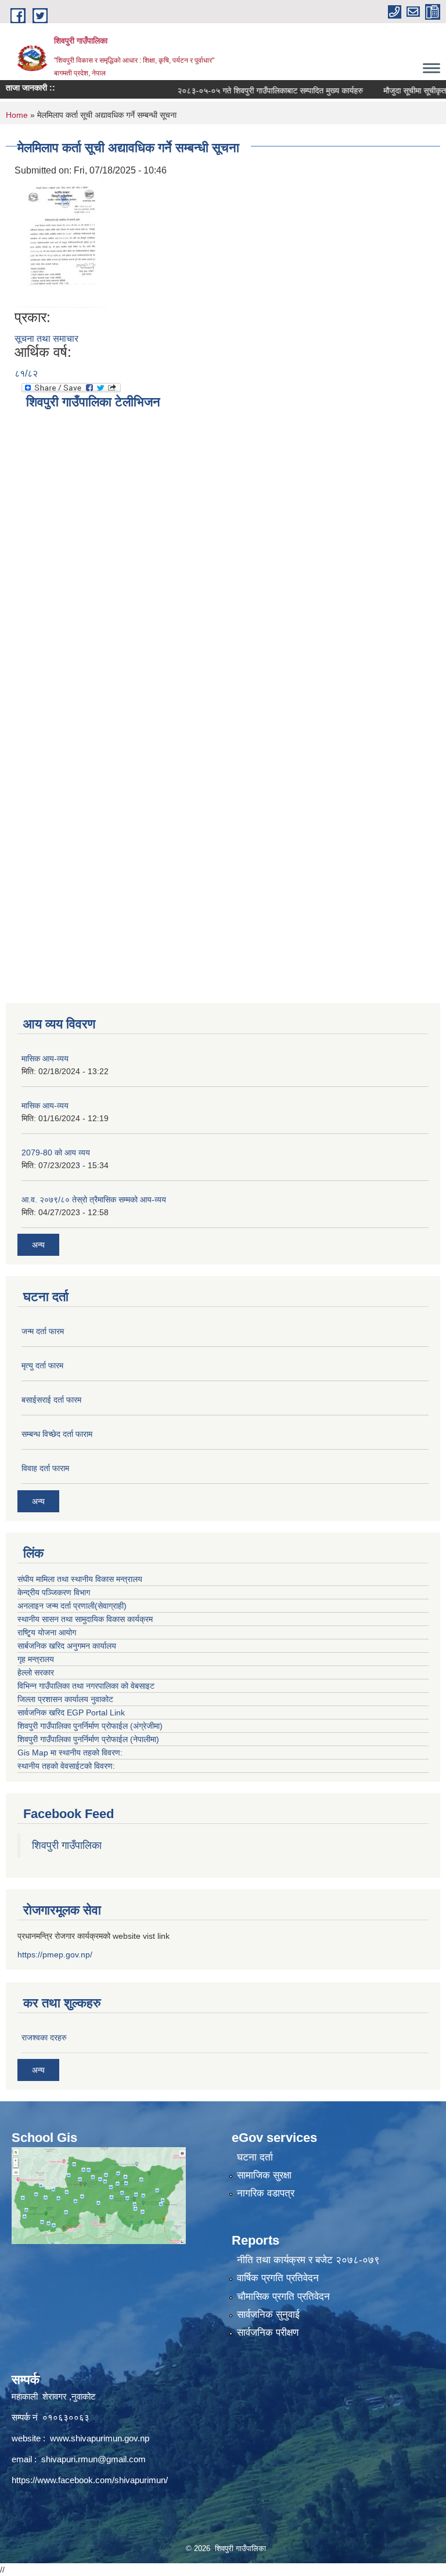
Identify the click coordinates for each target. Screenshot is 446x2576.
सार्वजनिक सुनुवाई (268, 2315)
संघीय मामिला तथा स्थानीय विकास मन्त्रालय (80, 1579)
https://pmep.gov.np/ (55, 1954)
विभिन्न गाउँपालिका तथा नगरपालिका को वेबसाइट (86, 1686)
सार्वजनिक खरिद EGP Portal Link (71, 1712)
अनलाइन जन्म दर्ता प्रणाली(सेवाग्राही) (72, 1606)
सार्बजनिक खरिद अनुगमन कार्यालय (67, 1646)
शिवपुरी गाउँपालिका (67, 1845)
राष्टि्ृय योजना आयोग (47, 1632)
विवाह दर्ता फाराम (45, 1468)
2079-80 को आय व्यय (56, 1152)
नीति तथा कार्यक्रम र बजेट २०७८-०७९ (308, 2260)
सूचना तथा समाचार (46, 339)
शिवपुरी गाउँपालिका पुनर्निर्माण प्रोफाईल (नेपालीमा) (88, 1739)
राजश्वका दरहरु (44, 2037)
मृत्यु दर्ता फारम (42, 1365)
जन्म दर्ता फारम (43, 1331)
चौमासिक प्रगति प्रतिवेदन (283, 2297)
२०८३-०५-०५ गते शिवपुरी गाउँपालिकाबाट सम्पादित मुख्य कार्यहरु (248, 91)
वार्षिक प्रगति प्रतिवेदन (278, 2278)
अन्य (38, 1245)
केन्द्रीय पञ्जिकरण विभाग (54, 1592)
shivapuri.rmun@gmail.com (93, 2459)
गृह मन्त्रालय (36, 1659)
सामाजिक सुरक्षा (264, 2175)
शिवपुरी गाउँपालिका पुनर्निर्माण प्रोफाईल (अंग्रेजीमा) (90, 1726)
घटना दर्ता (255, 2157)
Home (17, 115)
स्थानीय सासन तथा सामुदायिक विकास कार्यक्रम (85, 1619)
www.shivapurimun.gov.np (100, 2438)
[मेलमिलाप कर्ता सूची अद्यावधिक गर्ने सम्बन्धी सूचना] (63, 243)
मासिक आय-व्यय (45, 1058)
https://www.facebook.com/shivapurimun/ (90, 2480)
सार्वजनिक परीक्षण (268, 2333)
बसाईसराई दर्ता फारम (51, 1400)
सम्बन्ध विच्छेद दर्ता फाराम (57, 1434)
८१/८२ (26, 373)
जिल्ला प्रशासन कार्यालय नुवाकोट (65, 1699)
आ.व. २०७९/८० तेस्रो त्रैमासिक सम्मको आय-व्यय (94, 1200)
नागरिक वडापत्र (266, 2193)
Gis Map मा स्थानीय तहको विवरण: (70, 1753)
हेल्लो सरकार (36, 1672)
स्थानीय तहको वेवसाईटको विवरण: (66, 1766)
